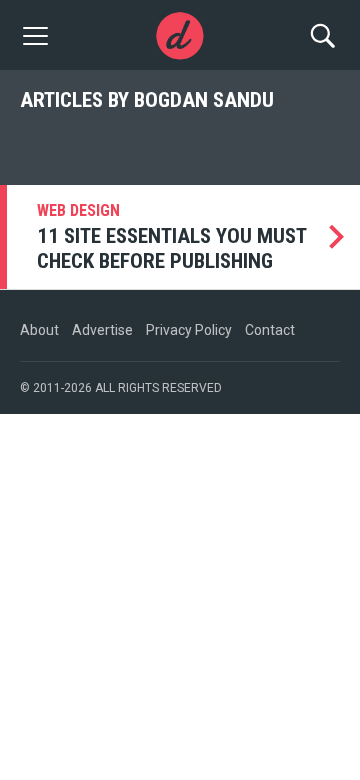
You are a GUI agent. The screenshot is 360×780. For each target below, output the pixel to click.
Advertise (102, 330)
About (39, 330)
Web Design (78, 210)
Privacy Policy (189, 330)
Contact (270, 330)
